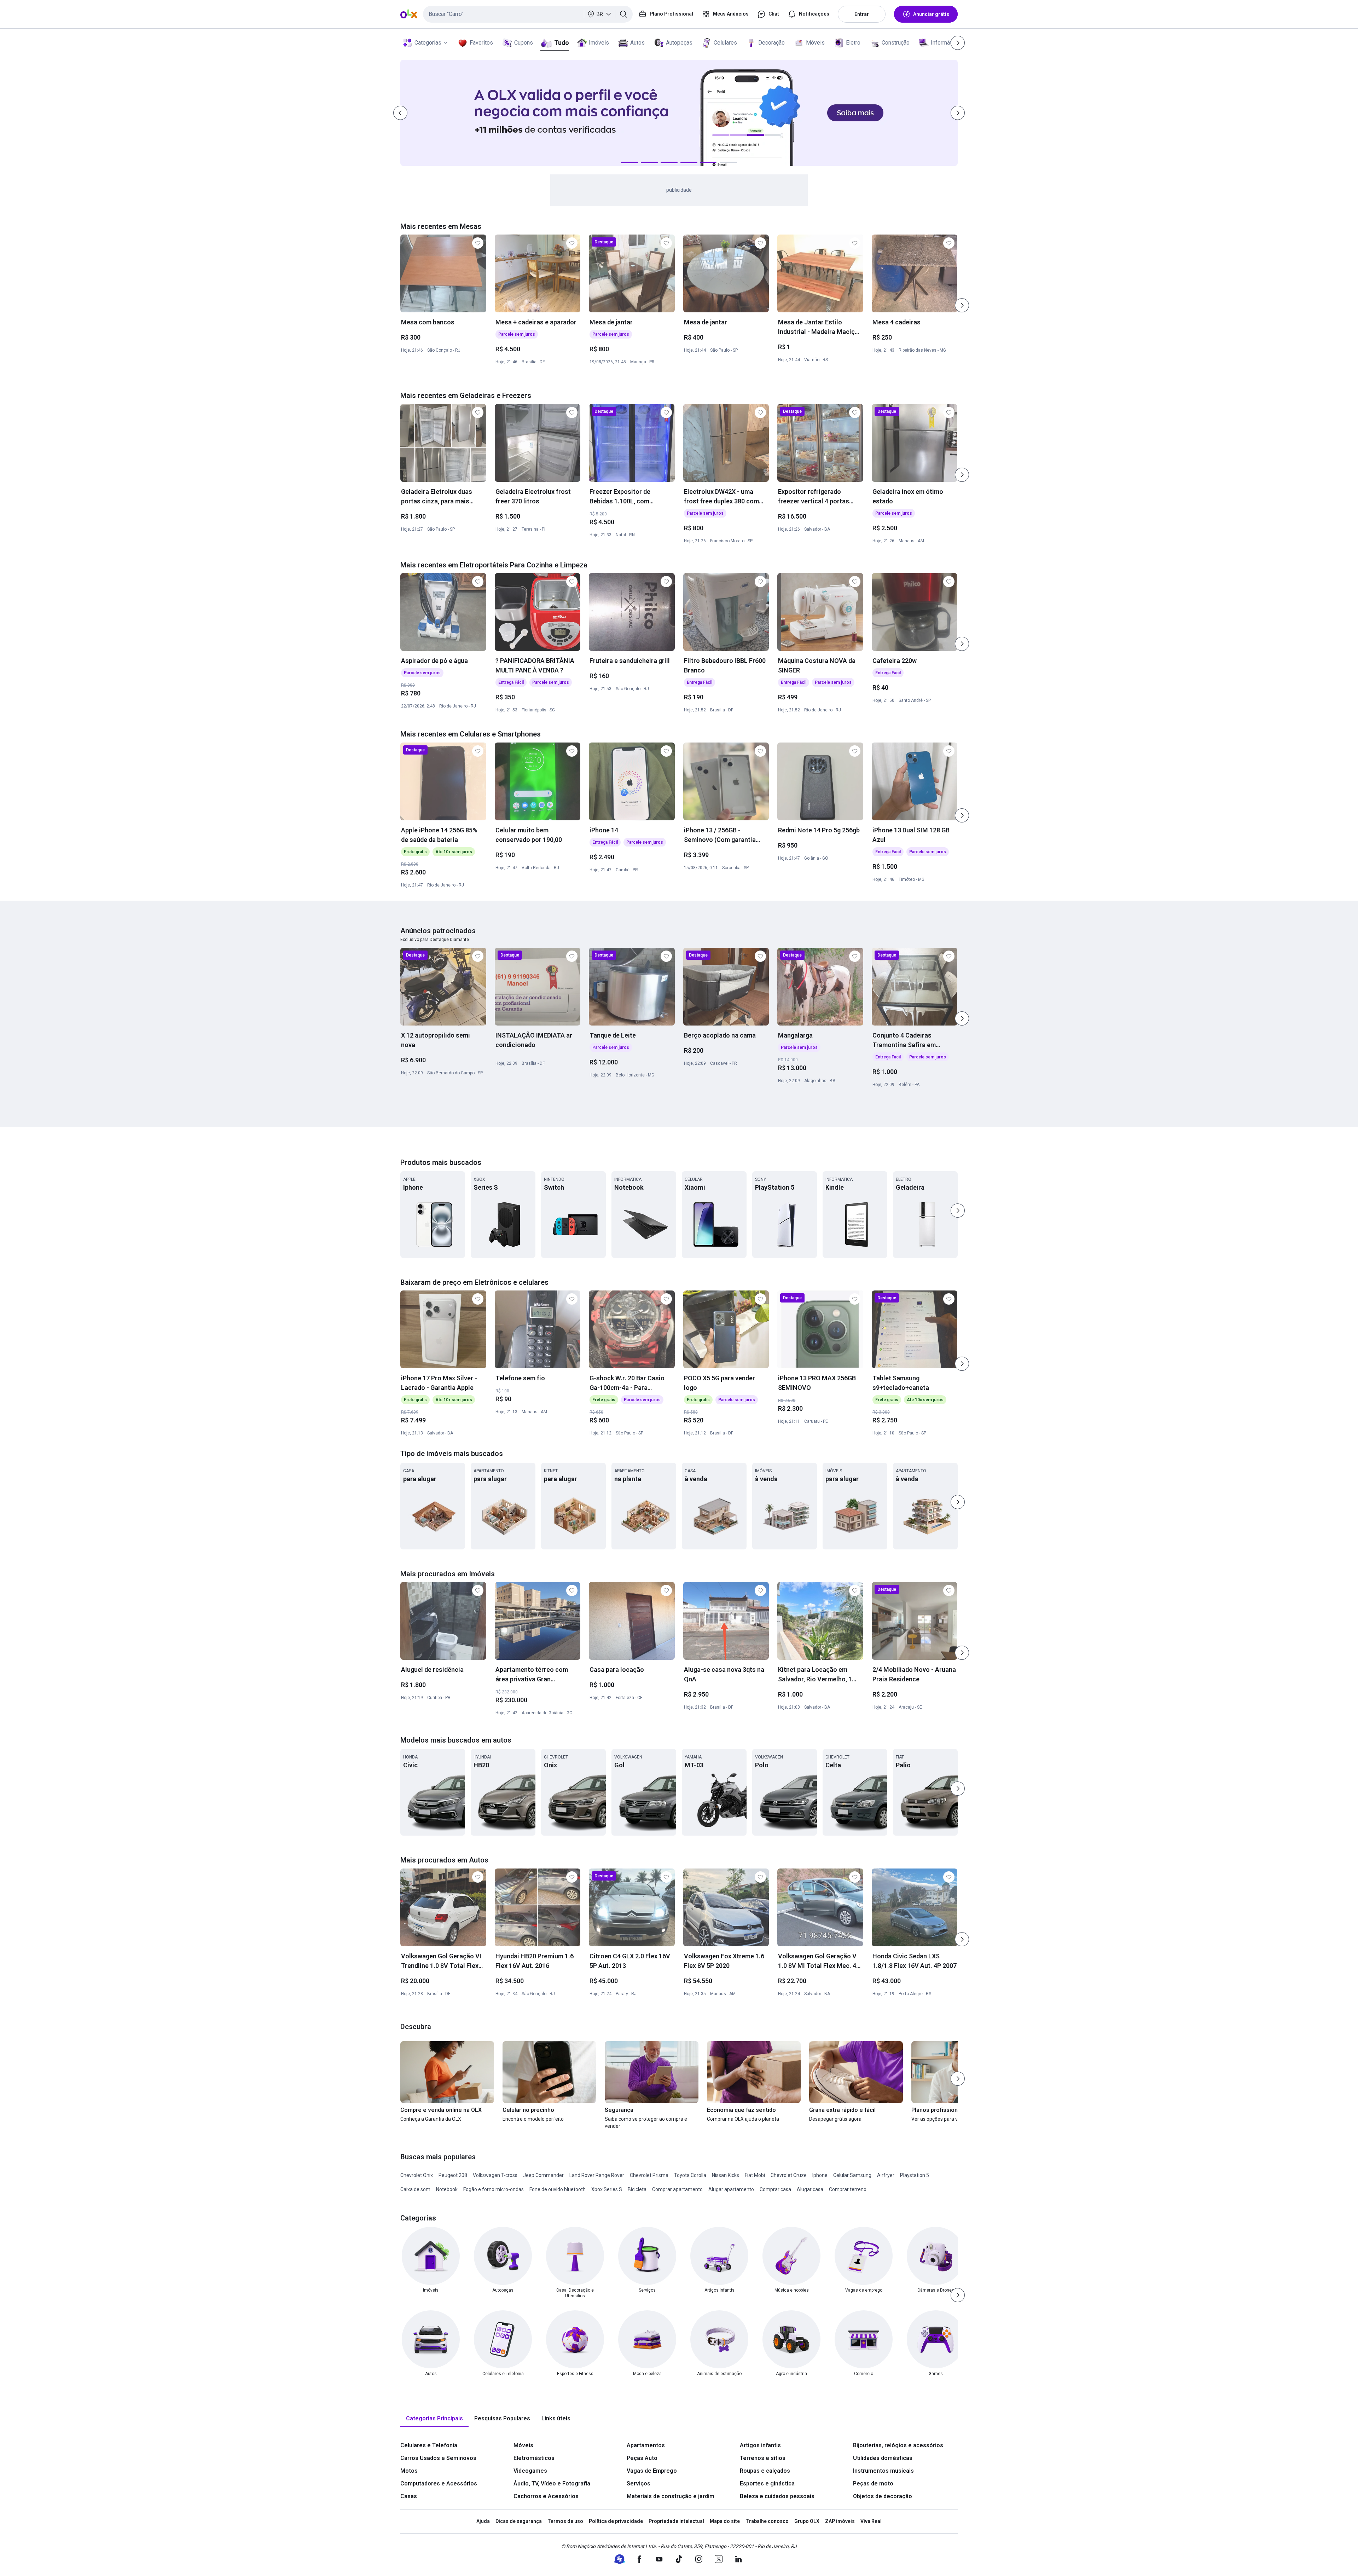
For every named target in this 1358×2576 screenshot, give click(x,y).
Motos (409, 2471)
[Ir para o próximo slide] (962, 305)
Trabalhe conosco (767, 2521)
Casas (409, 2496)
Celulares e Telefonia (429, 2445)
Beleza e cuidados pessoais (777, 2496)
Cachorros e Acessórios (546, 2496)
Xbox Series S (607, 2189)
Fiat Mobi (755, 2175)
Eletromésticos (534, 2458)
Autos (637, 43)
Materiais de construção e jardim (671, 2496)
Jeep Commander (543, 2175)
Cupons (524, 43)
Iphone (820, 2175)
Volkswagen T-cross (495, 2175)
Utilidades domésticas (883, 2458)
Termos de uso (565, 2521)
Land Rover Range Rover (597, 2175)
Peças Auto (642, 2458)
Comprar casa (775, 2189)
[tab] (434, 2419)
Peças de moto (873, 2483)
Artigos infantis (760, 2445)
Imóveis (599, 43)
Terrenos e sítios (763, 2458)
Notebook (447, 2189)
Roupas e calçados (765, 2471)
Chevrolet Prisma (649, 2175)
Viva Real (871, 2521)
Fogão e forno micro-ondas (494, 2189)
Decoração (771, 43)
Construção (896, 43)
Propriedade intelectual (676, 2521)
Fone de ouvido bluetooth (558, 2189)
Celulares (725, 43)
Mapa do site (725, 2521)
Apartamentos (646, 2445)
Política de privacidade (616, 2521)
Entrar (862, 14)
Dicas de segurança (519, 2521)
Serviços (639, 2483)
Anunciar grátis (931, 14)
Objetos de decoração (883, 2496)
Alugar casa (810, 2189)
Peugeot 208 (453, 2175)
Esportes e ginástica (767, 2483)
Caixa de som (415, 2189)
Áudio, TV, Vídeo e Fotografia (552, 2483)
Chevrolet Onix (417, 2175)
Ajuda (483, 2521)
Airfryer (886, 2175)
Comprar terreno (848, 2189)
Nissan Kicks (726, 2175)
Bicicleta (637, 2189)
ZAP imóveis (840, 2521)
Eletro (853, 43)
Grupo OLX (807, 2521)
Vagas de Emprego (652, 2471)
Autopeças (679, 43)
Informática (945, 43)
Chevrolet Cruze (789, 2175)
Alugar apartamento (731, 2189)
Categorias (428, 43)
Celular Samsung (852, 2175)
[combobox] (528, 14)
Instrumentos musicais (883, 2471)
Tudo (561, 43)
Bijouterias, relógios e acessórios (898, 2445)
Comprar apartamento (677, 2189)
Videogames (530, 2471)
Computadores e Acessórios (439, 2483)
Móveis (815, 43)
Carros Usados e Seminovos (438, 2458)
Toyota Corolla (690, 2175)
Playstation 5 (915, 2175)
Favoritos (481, 43)
